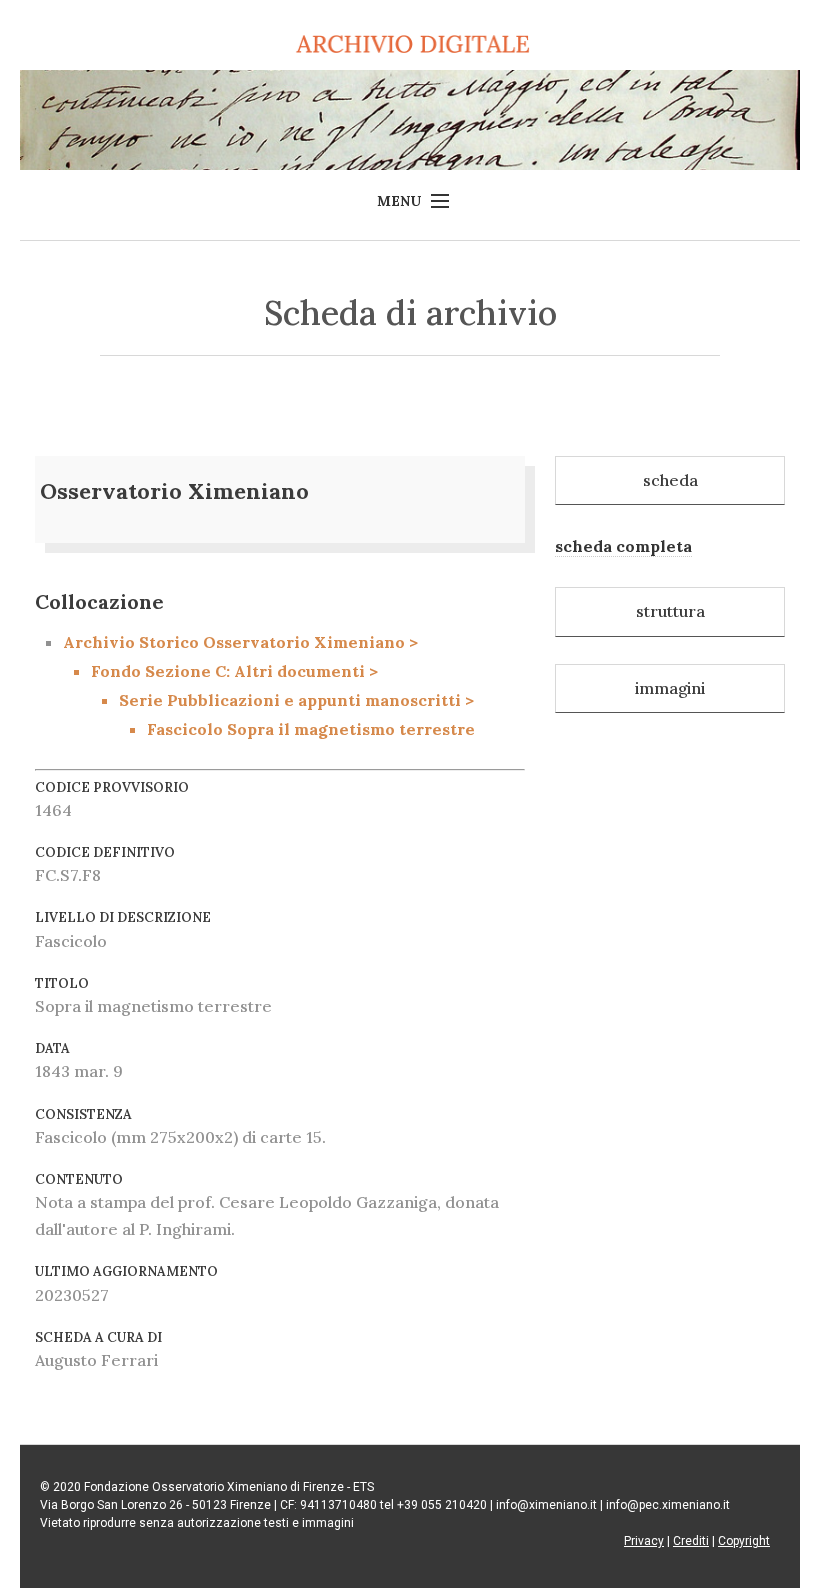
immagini (670, 688)
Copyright (744, 1541)
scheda (670, 480)
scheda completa (623, 546)
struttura (670, 611)
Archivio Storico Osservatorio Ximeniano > (269, 685)
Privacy (644, 1541)
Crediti (691, 1541)
